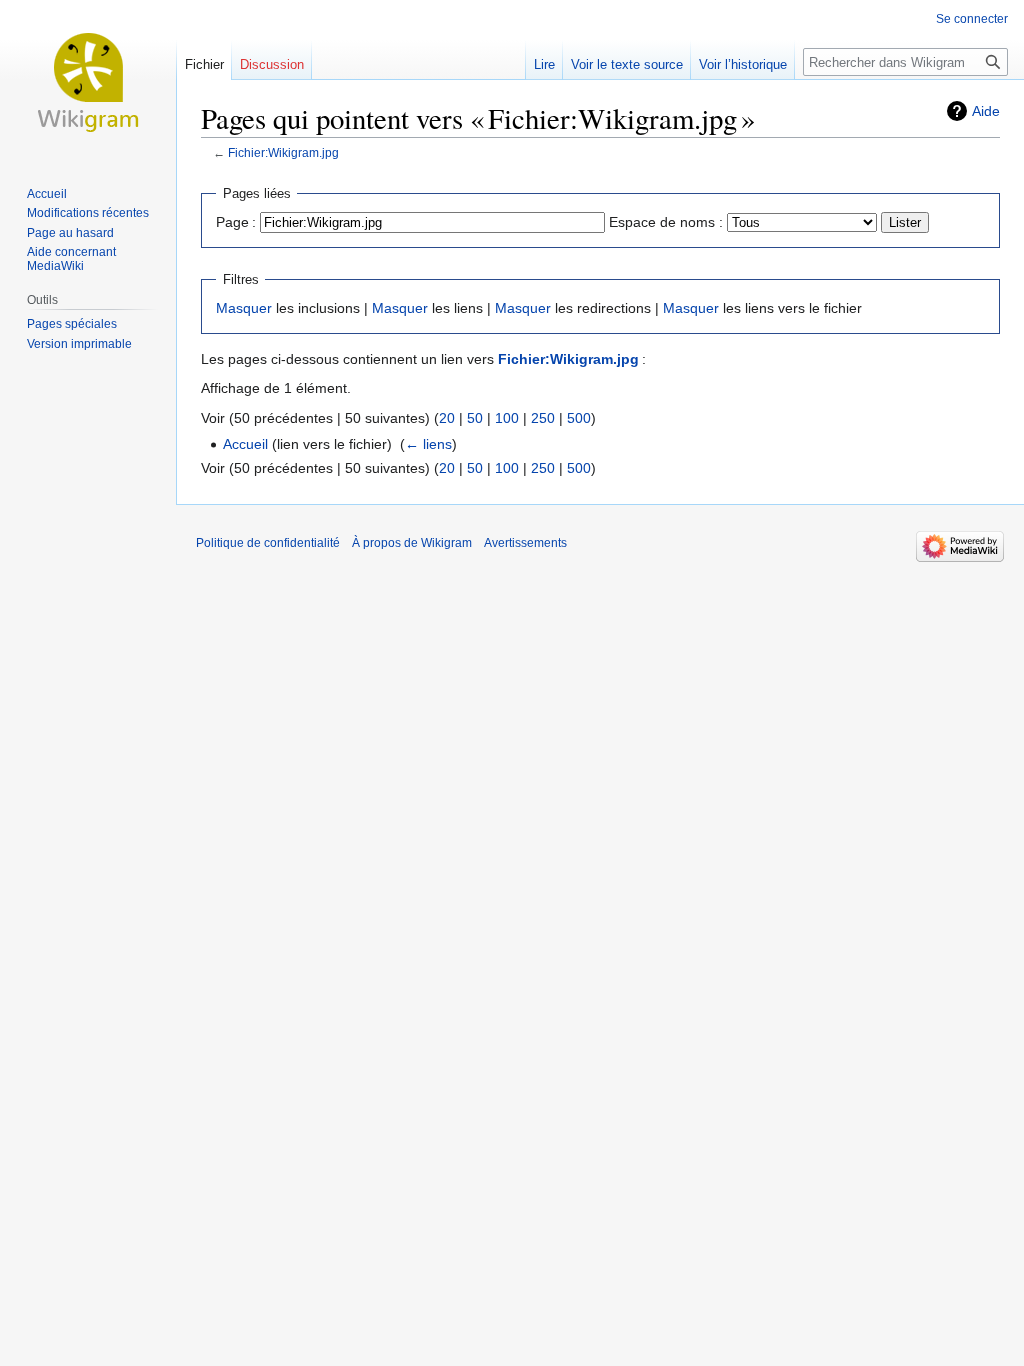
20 (447, 418)
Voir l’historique (743, 64)
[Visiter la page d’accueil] (88, 80)
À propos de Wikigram (412, 543)
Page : (236, 222)
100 (507, 418)
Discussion (272, 64)
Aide (986, 111)
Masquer (244, 308)
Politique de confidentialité (268, 543)
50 (475, 418)
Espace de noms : (666, 222)
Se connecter (972, 19)
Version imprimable (79, 344)
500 (579, 418)
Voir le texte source (627, 64)
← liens (428, 444)
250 (543, 418)
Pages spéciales (72, 324)
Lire (544, 64)
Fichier (204, 64)
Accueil (245, 444)
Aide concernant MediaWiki (71, 259)
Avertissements (525, 543)
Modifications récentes (88, 213)
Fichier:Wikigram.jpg (283, 152)
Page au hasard (70, 233)
